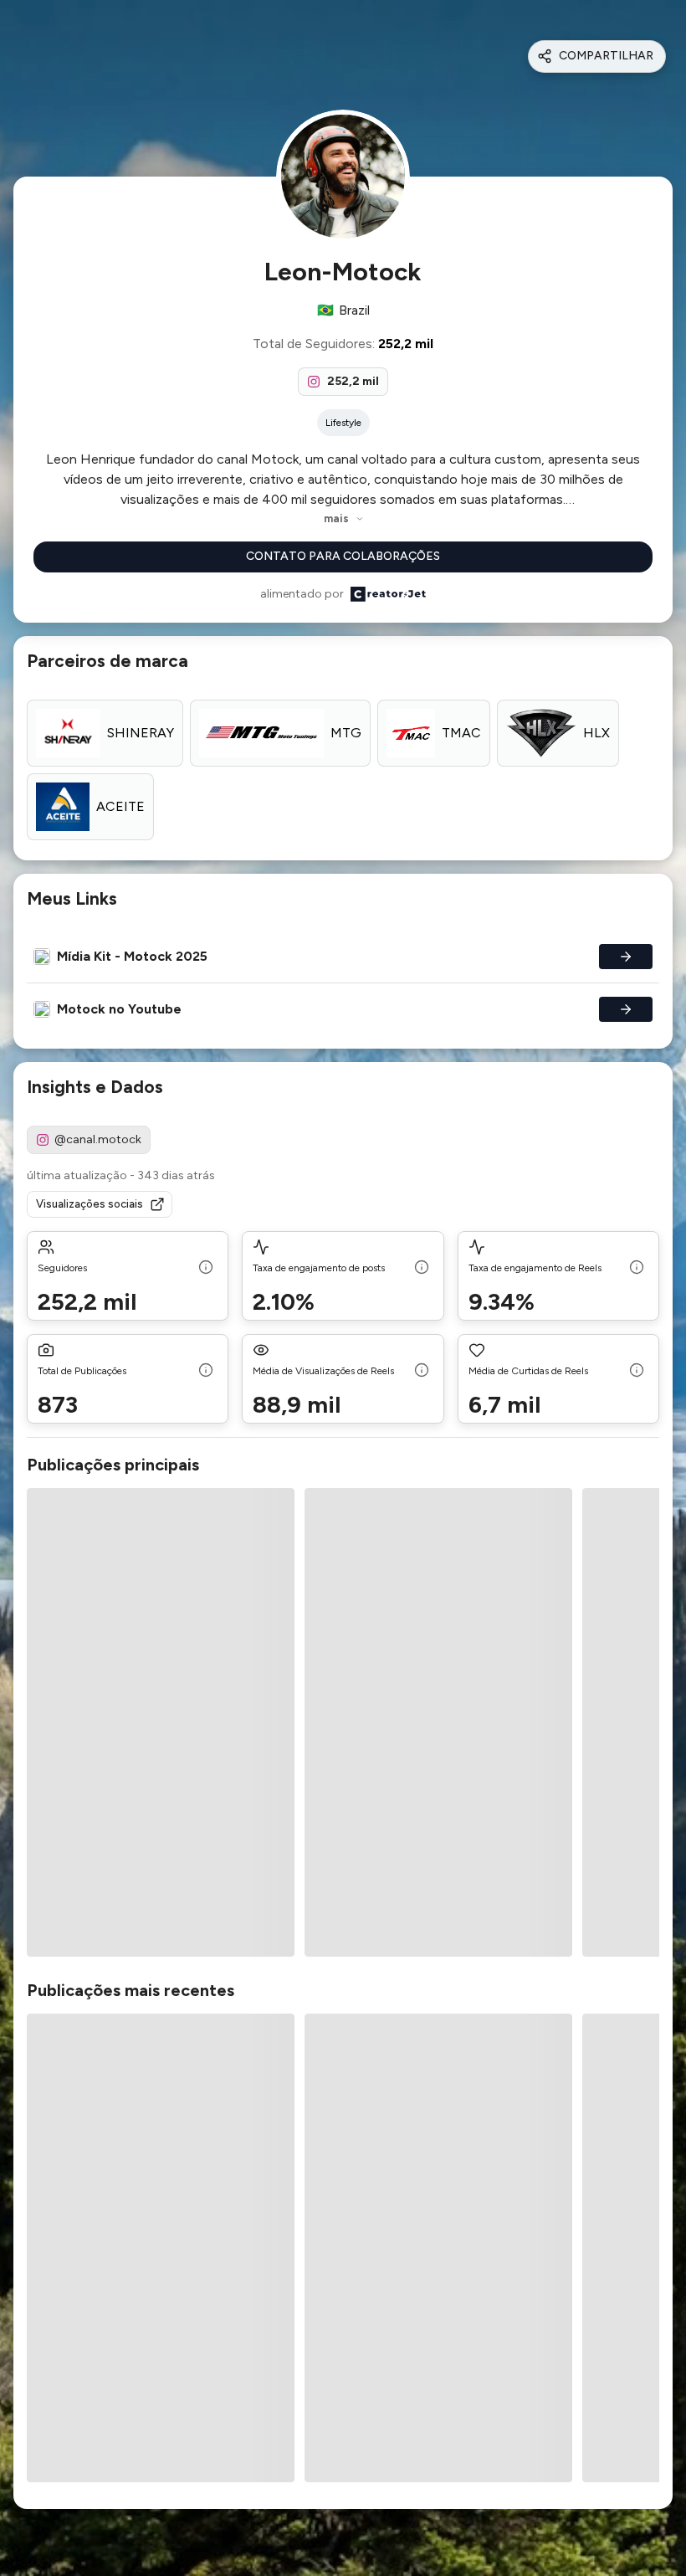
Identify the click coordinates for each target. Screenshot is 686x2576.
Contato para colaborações (343, 556)
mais (336, 518)
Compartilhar (606, 56)
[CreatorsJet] (388, 594)
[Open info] (206, 1269)
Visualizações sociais (90, 1204)
